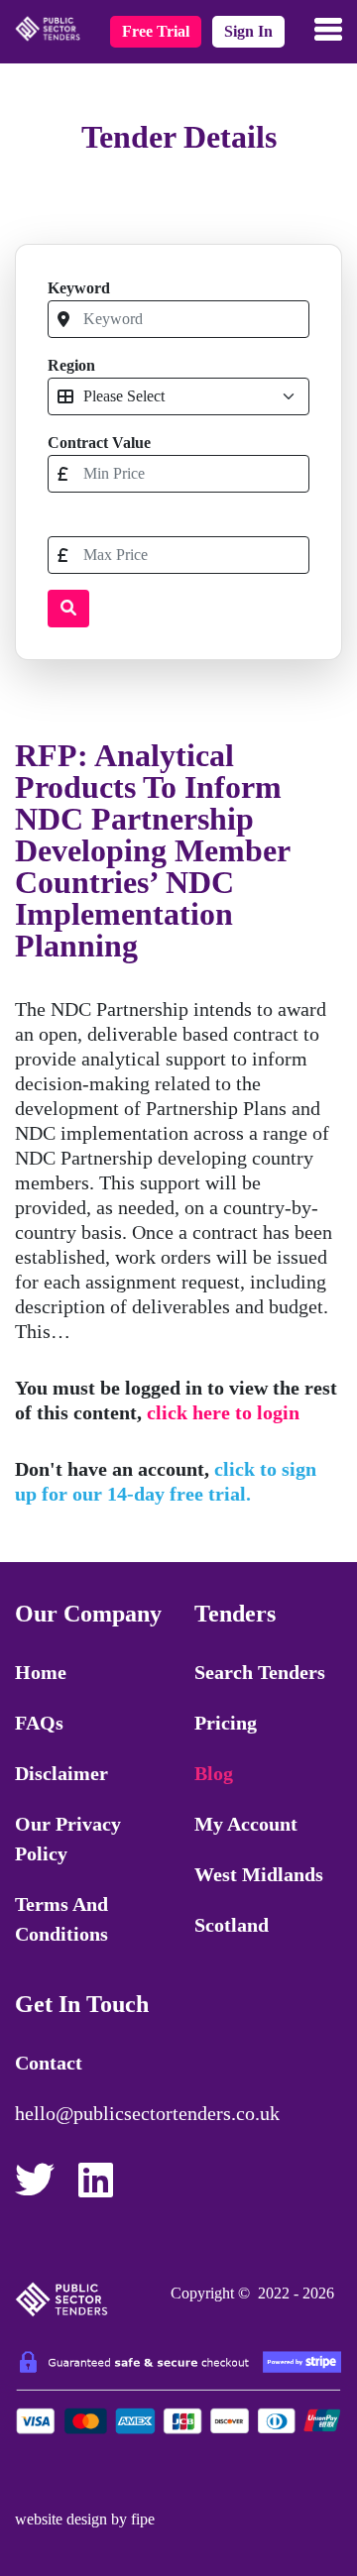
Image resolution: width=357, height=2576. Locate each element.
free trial (156, 31)
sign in (248, 31)
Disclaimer (61, 1773)
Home (41, 1672)
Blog (214, 1773)
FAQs (39, 1723)
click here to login (223, 1412)
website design (61, 2519)
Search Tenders (260, 1672)
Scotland (232, 1925)
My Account (246, 1824)
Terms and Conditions (61, 1919)
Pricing (226, 1723)
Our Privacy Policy (68, 1839)
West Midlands (259, 1874)
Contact (49, 2063)
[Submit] (68, 609)
